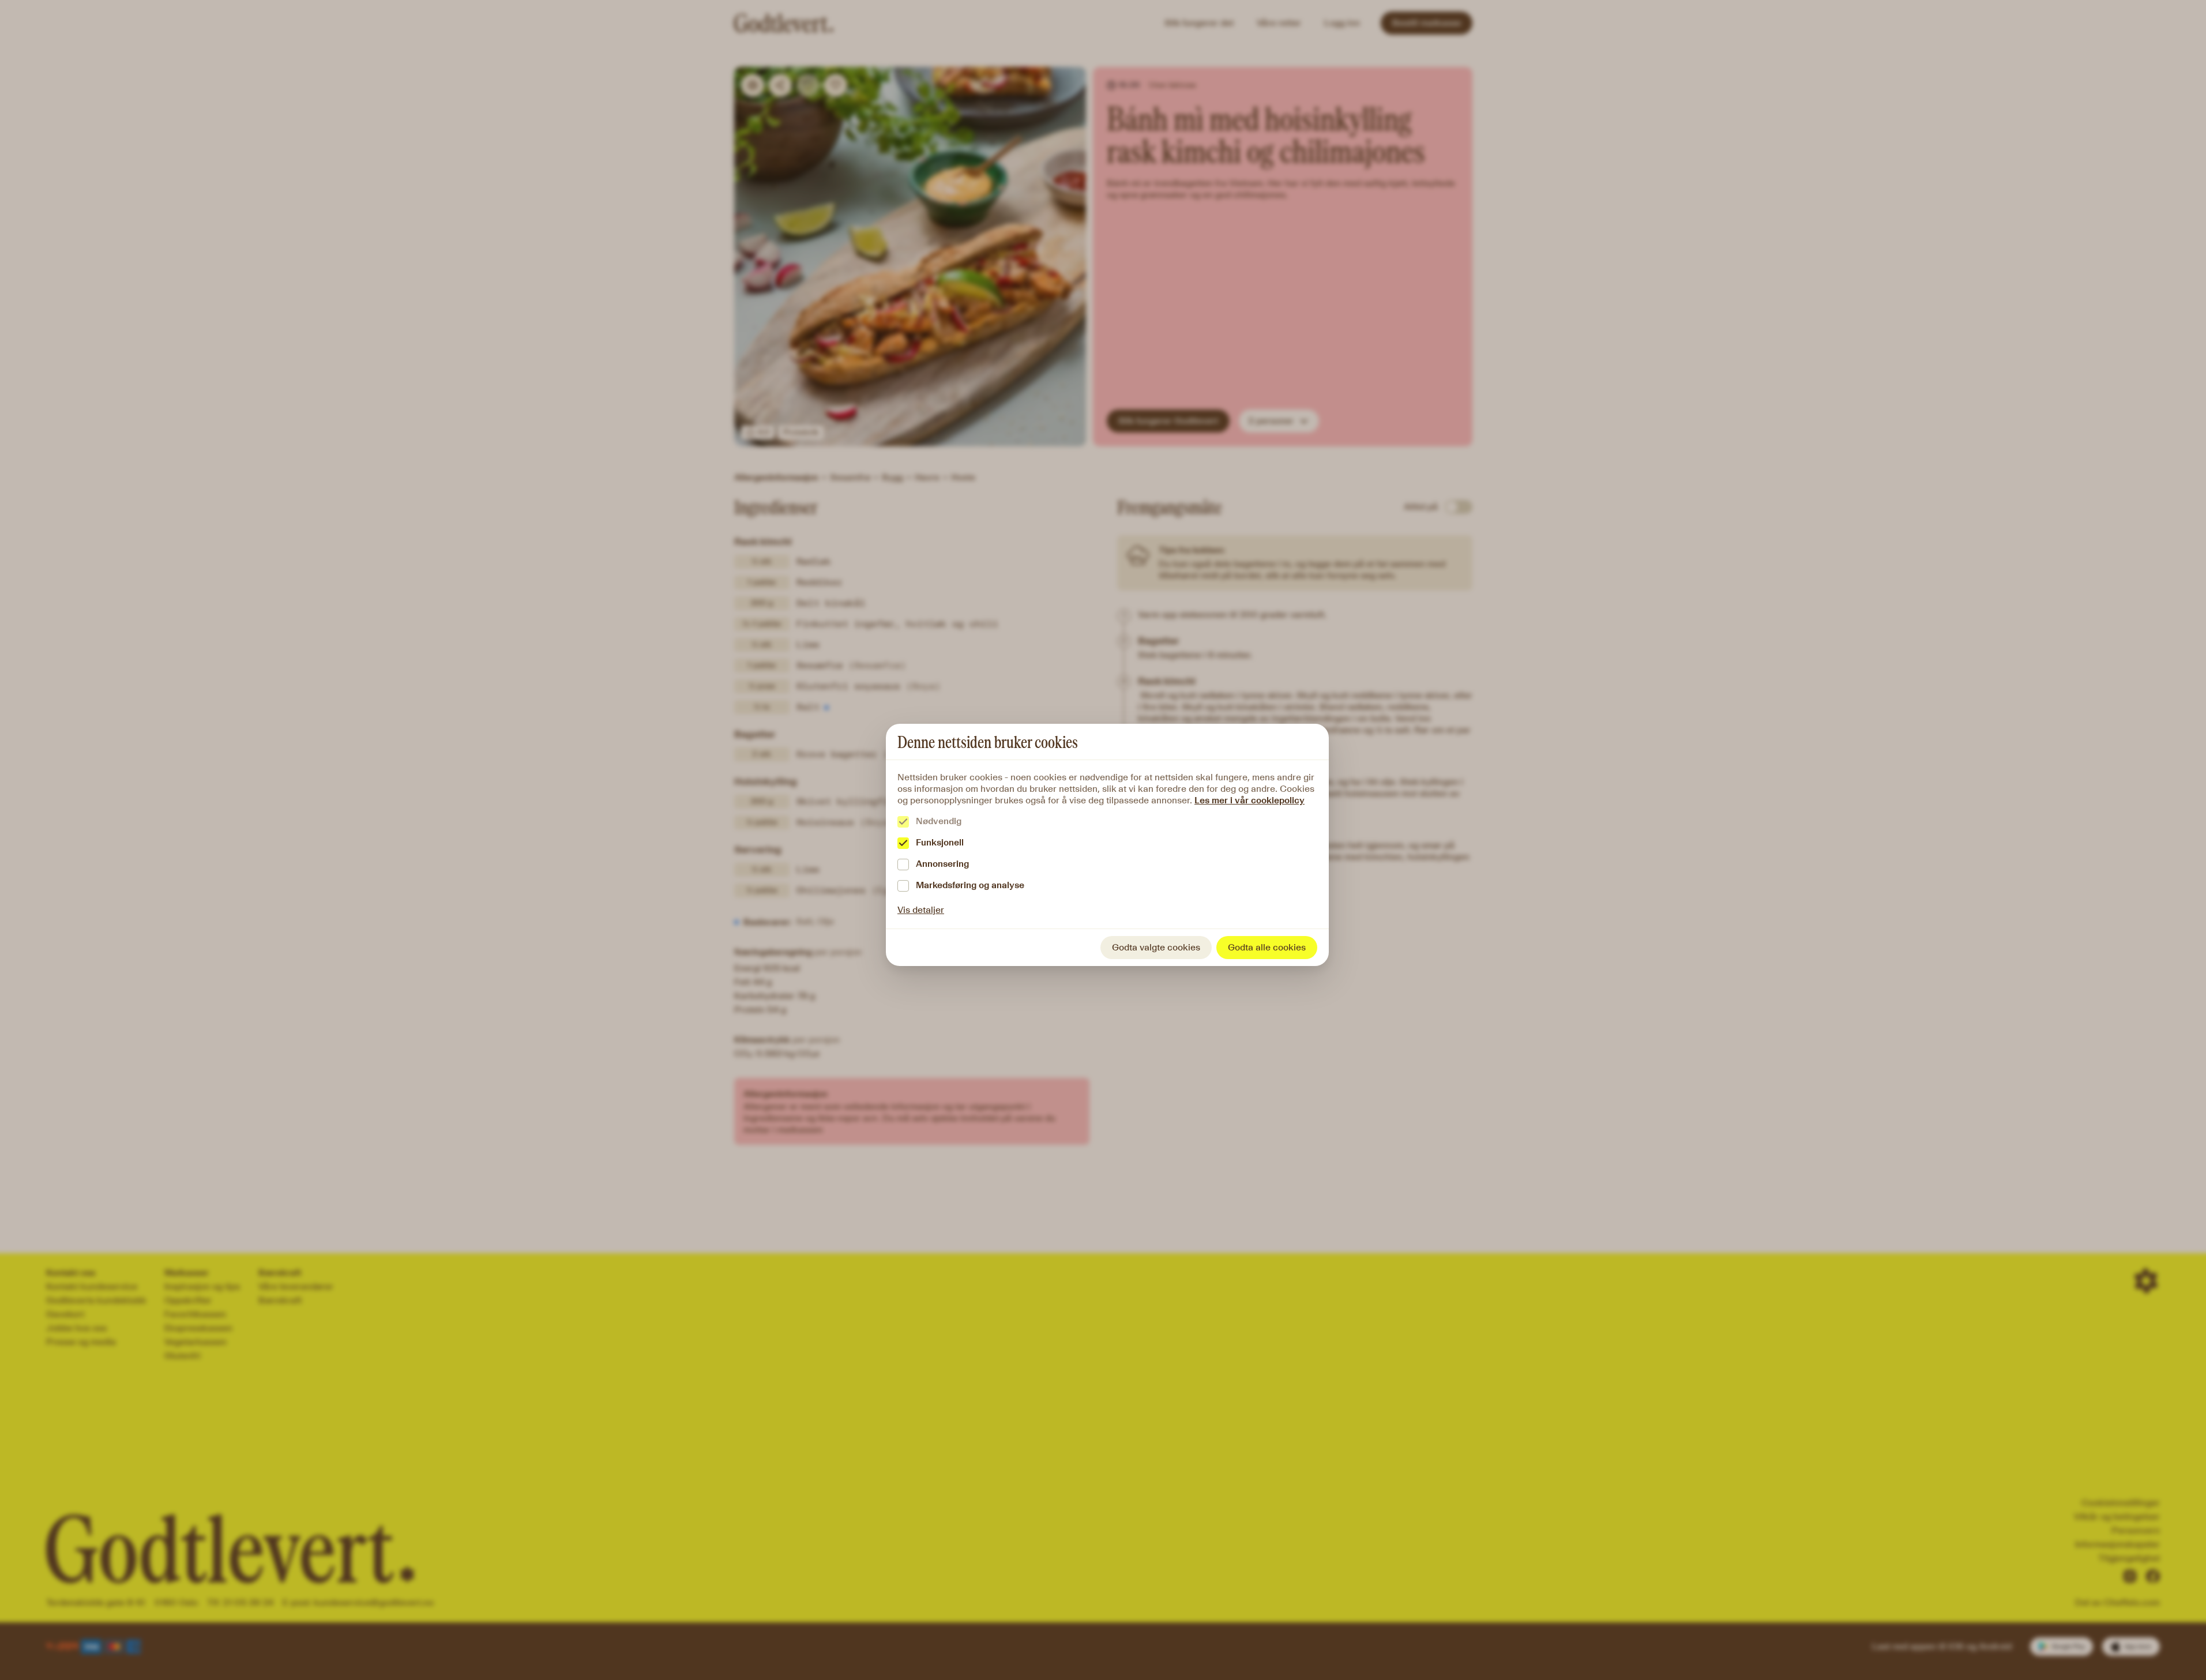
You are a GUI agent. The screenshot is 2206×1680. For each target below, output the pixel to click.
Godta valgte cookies (1156, 947)
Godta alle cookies (1267, 947)
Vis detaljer (921, 910)
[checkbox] (903, 822)
